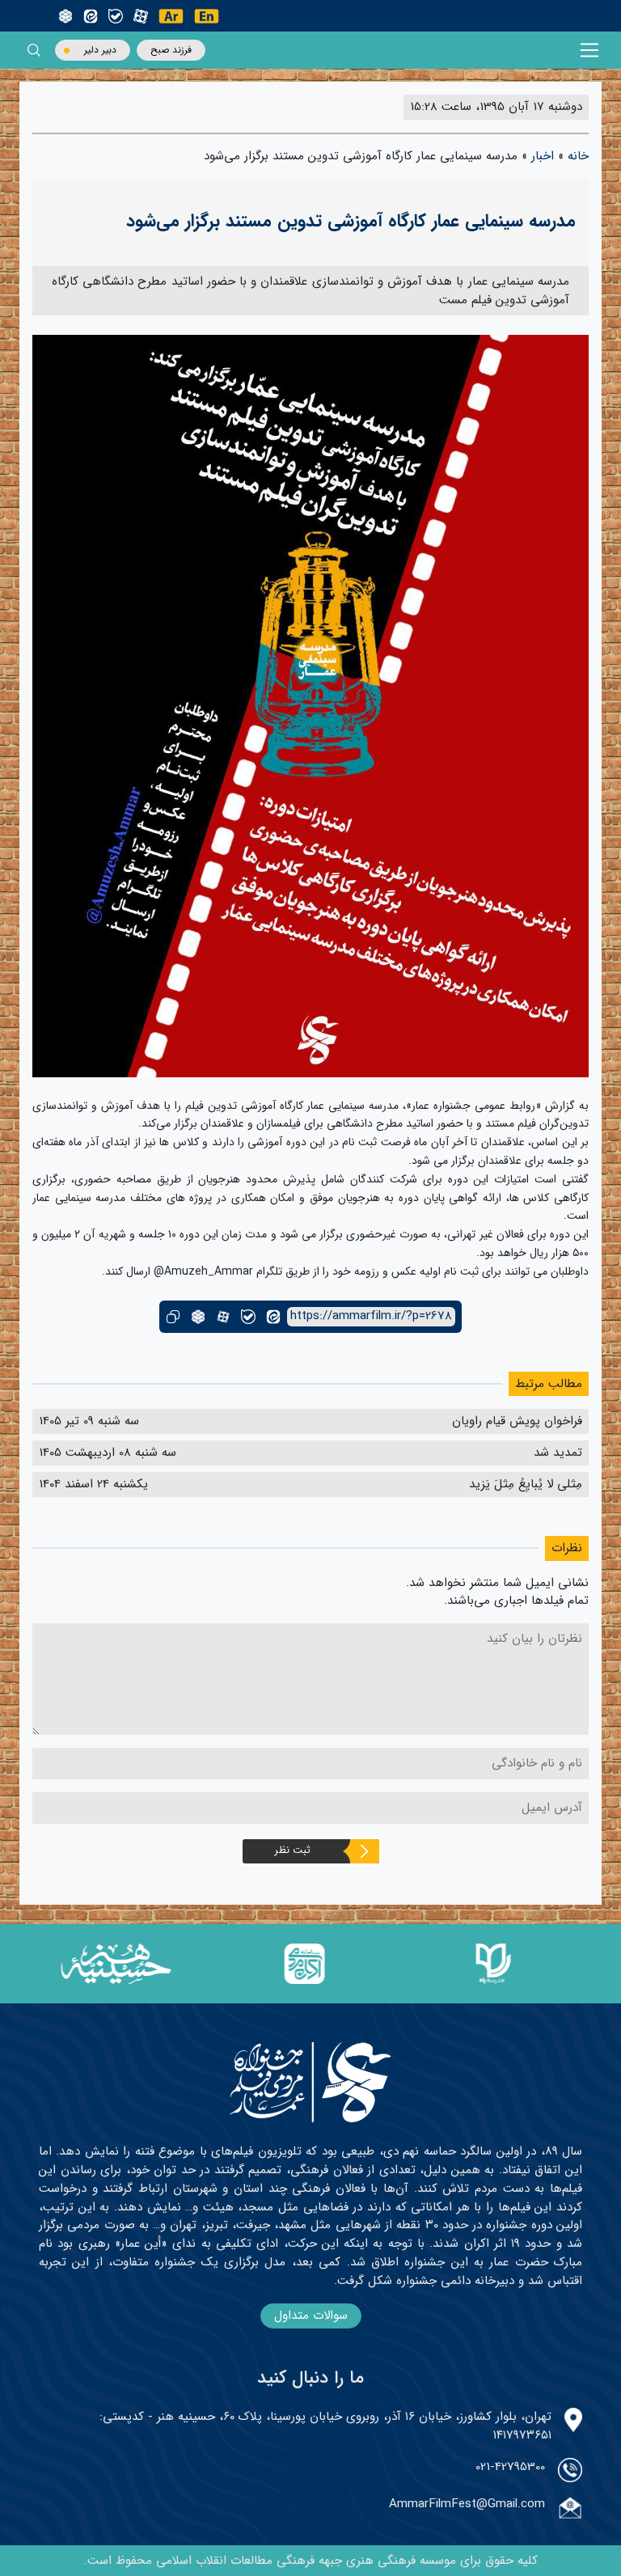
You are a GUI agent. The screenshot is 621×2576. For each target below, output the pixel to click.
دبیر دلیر (100, 50)
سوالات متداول (311, 2316)
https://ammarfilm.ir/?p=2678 (371, 1316)
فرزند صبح (171, 50)
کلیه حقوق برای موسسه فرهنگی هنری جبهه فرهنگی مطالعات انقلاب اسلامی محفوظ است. (311, 2561)
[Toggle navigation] (590, 51)
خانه (578, 156)
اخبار (543, 156)
